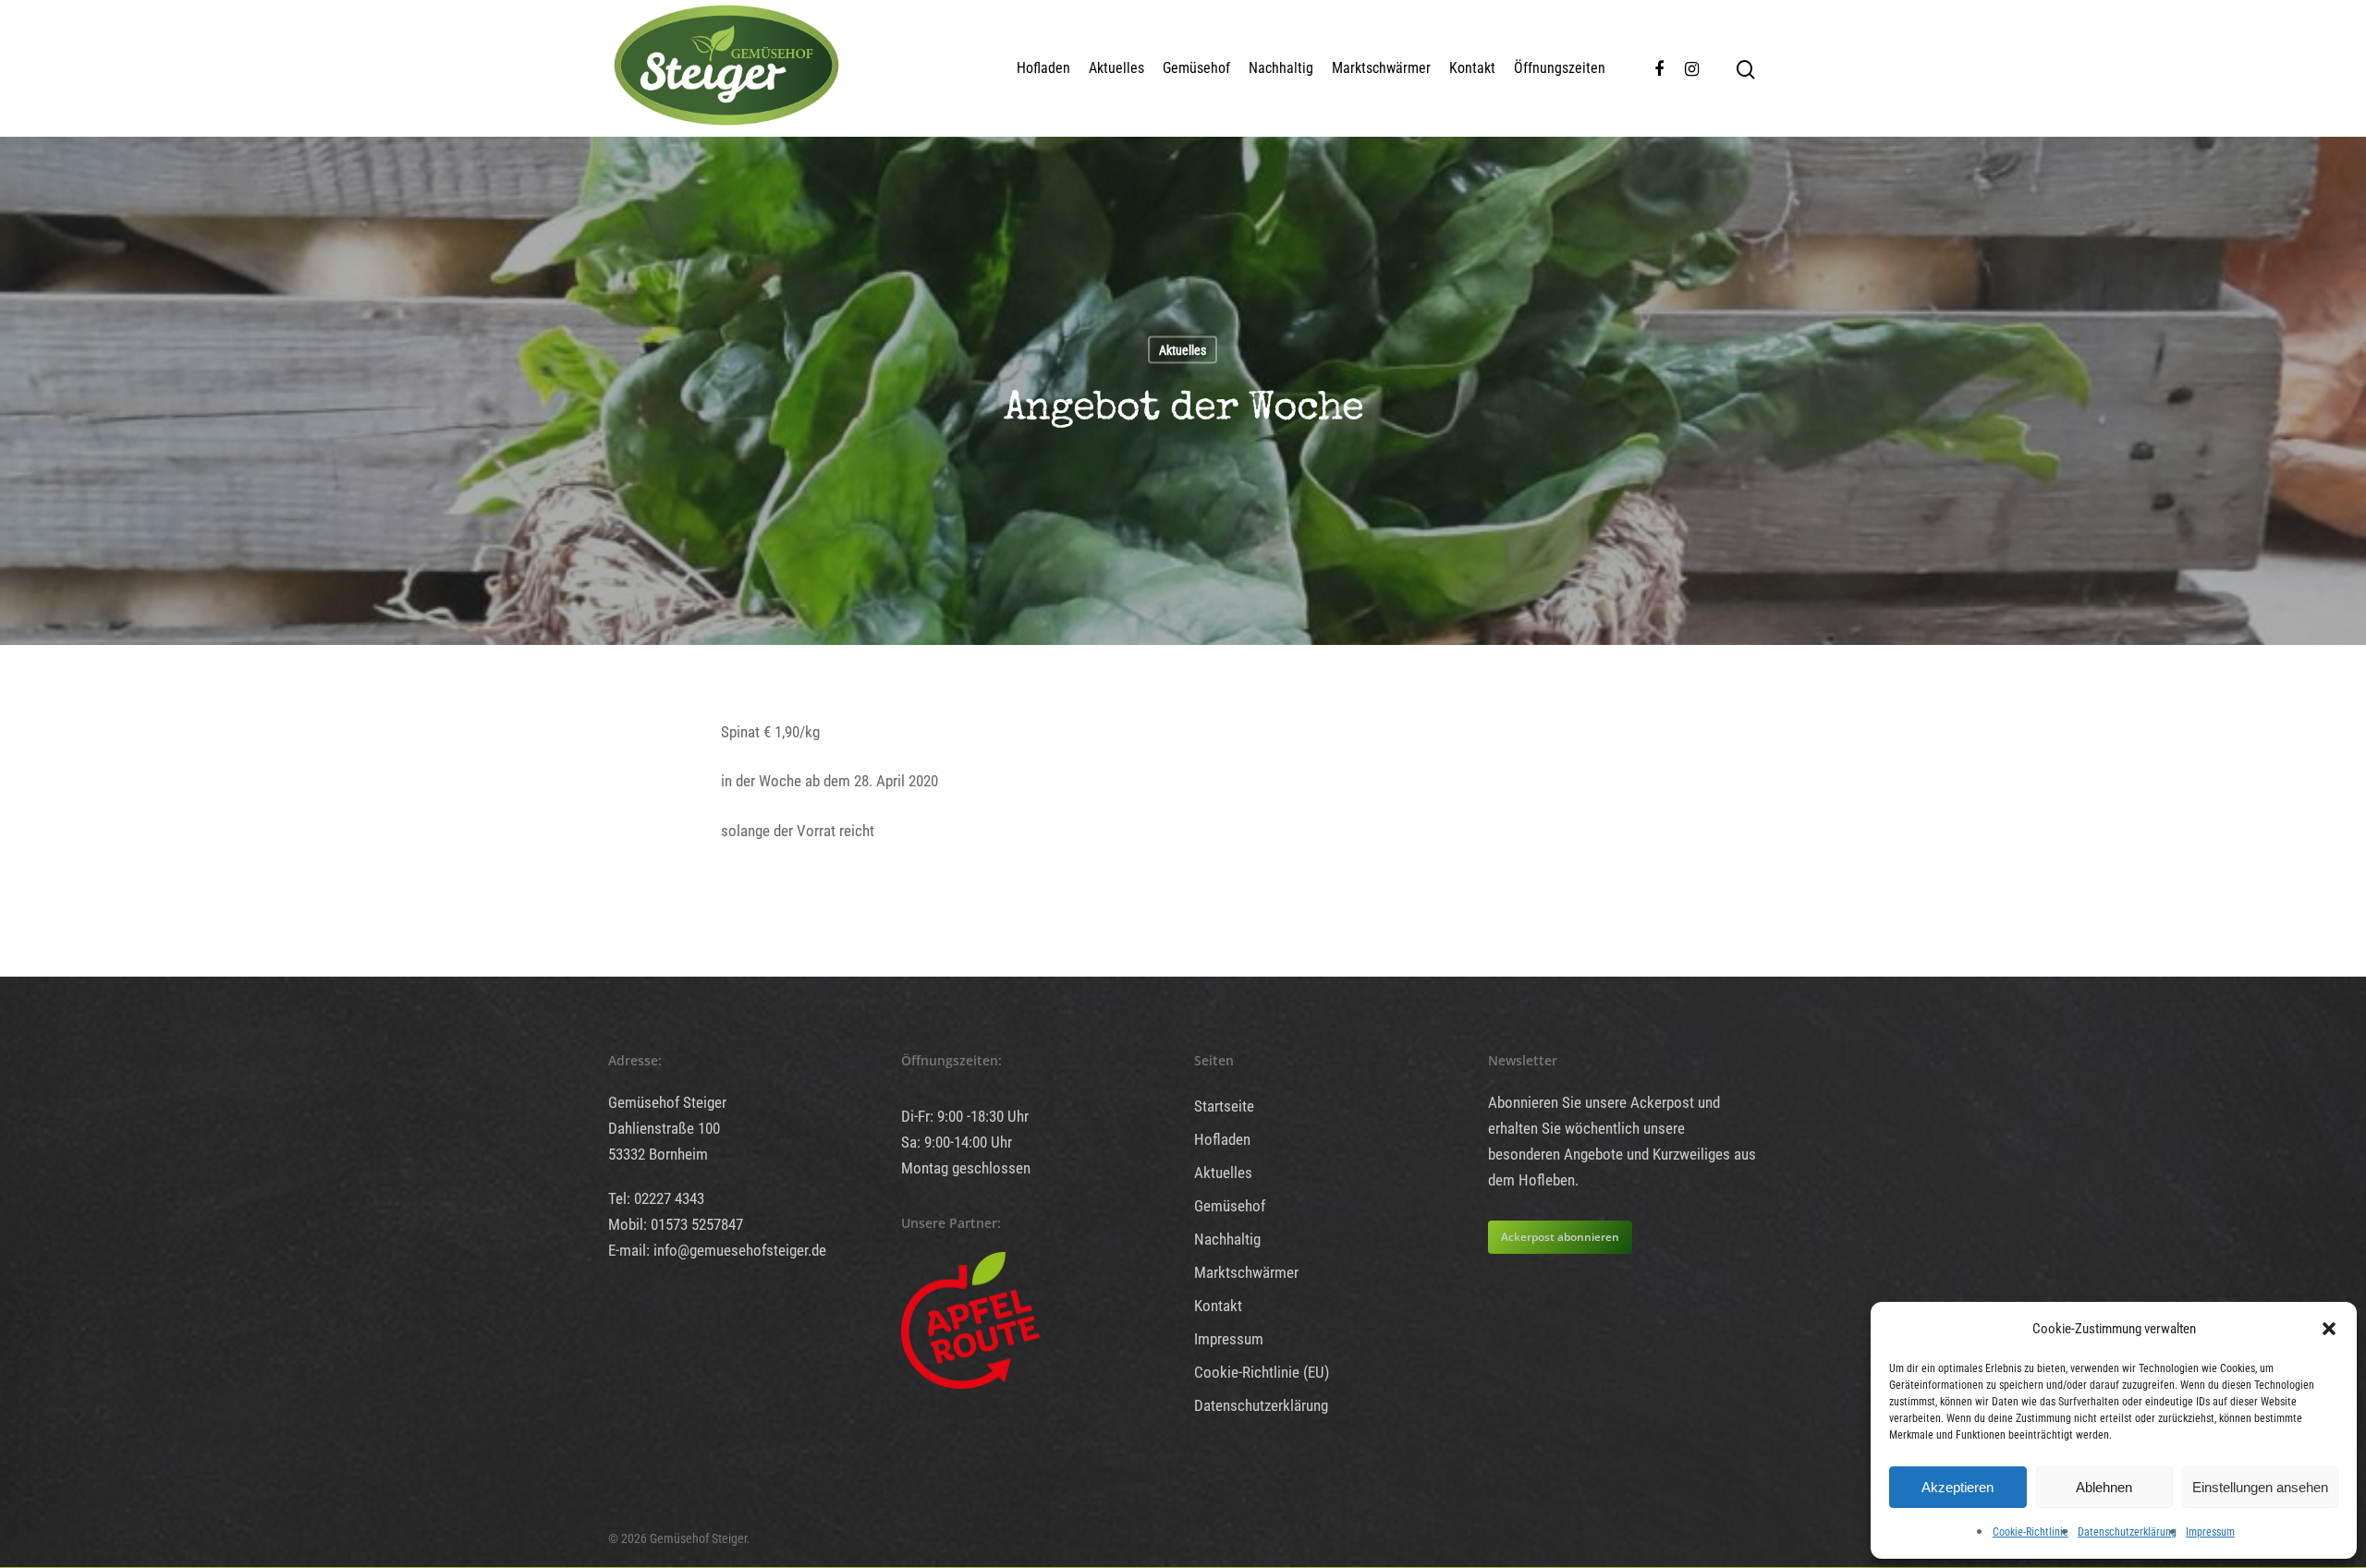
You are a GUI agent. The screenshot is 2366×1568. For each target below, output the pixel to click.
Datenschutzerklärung (2127, 1532)
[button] (2329, 1329)
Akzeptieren (1957, 1487)
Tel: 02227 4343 (656, 1198)
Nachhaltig (1281, 68)
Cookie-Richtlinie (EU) (1262, 1372)
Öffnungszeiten (1560, 68)
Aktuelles (1116, 68)
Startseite (1224, 1106)
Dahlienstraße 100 (664, 1128)
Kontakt (1472, 68)
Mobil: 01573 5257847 (676, 1224)
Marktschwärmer (1381, 68)
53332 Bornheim (658, 1154)
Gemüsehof (1196, 68)
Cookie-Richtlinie (2031, 1532)
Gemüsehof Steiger (667, 1102)
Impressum (2210, 1532)
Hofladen (1043, 68)
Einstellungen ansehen (2260, 1487)
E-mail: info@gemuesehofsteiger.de (717, 1250)
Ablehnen (2104, 1487)
